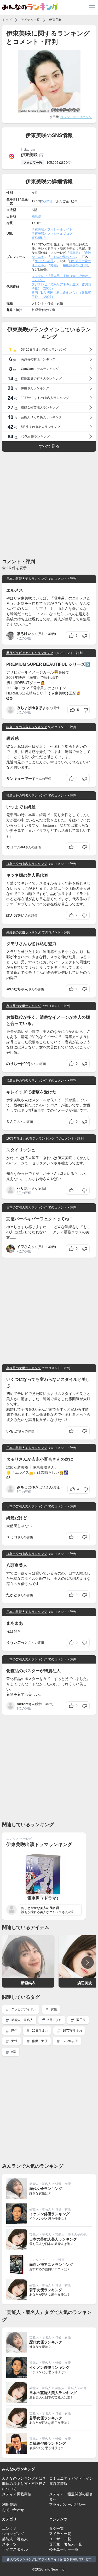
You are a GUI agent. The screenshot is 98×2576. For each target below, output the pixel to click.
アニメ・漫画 (55, 2260)
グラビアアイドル (23, 2009)
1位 (19, 1708)
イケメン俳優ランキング (49, 2214)
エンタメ (13, 1839)
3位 (19, 1193)
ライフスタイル (15, 2549)
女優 (53, 2009)
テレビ (27, 1839)
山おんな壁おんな (63, 257)
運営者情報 (58, 2484)
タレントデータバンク (76, 117)
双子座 (81, 2020)
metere (23, 1704)
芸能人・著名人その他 (71, 2235)
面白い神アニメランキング (51, 2265)
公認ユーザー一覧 (64, 2549)
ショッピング (13, 2534)
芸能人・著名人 (22, 2020)
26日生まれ (40, 2031)
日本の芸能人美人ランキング (27, 579)
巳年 (14, 2031)
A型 (13, 2052)
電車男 (74, 253)
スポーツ (9, 2544)
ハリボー (24, 1188)
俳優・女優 (39, 2041)
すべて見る (49, 446)
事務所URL (40, 238)
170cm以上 (70, 2041)
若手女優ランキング (46, 2290)
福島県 (36, 216)
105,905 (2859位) (59, 163)
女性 (14, 2041)
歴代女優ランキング (46, 2189)
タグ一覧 (56, 2528)
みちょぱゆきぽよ (31, 708)
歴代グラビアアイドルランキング (30, 653)
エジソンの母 (44, 261)
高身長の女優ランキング (24, 932)
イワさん (24, 1247)
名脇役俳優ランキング (48, 2443)
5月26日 (48, 201)
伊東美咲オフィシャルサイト (52, 229)
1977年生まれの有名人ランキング (30, 1139)
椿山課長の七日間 (76, 265)
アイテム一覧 (30, 20)
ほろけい (24, 634)
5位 (19, 712)
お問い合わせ (13, 2510)
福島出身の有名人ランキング (27, 727)
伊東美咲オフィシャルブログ (52, 234)
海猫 (54, 265)
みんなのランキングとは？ (24, 2478)
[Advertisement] (49, 505)
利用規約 (9, 2504)
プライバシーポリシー (67, 2504)
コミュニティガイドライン (71, 2478)
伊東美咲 (55, 20)
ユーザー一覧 (60, 2539)
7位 (19, 638)
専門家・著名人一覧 (66, 2544)
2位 (19, 1251)
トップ (7, 20)
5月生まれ (54, 2020)
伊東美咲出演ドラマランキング (39, 1844)
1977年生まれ (72, 2031)
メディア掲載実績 (17, 2494)
